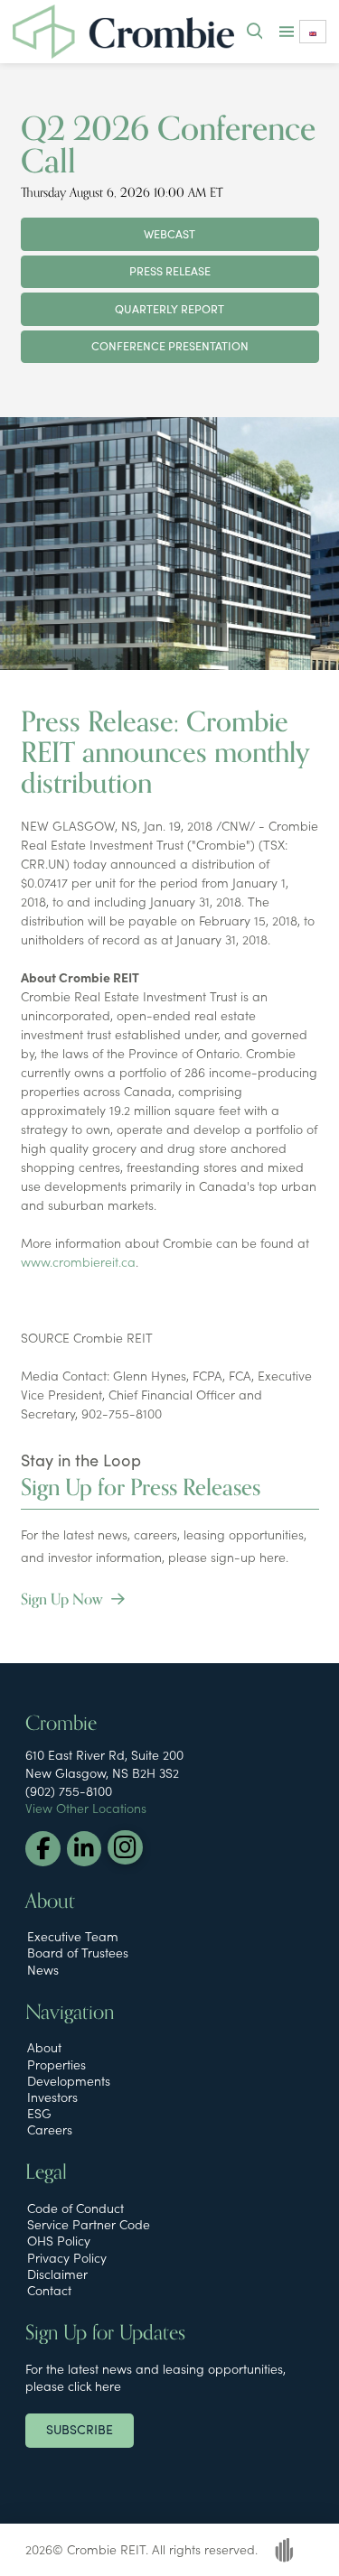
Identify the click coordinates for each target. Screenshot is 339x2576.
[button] (254, 32)
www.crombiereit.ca (78, 1261)
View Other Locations (86, 1808)
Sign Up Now (64, 1600)
